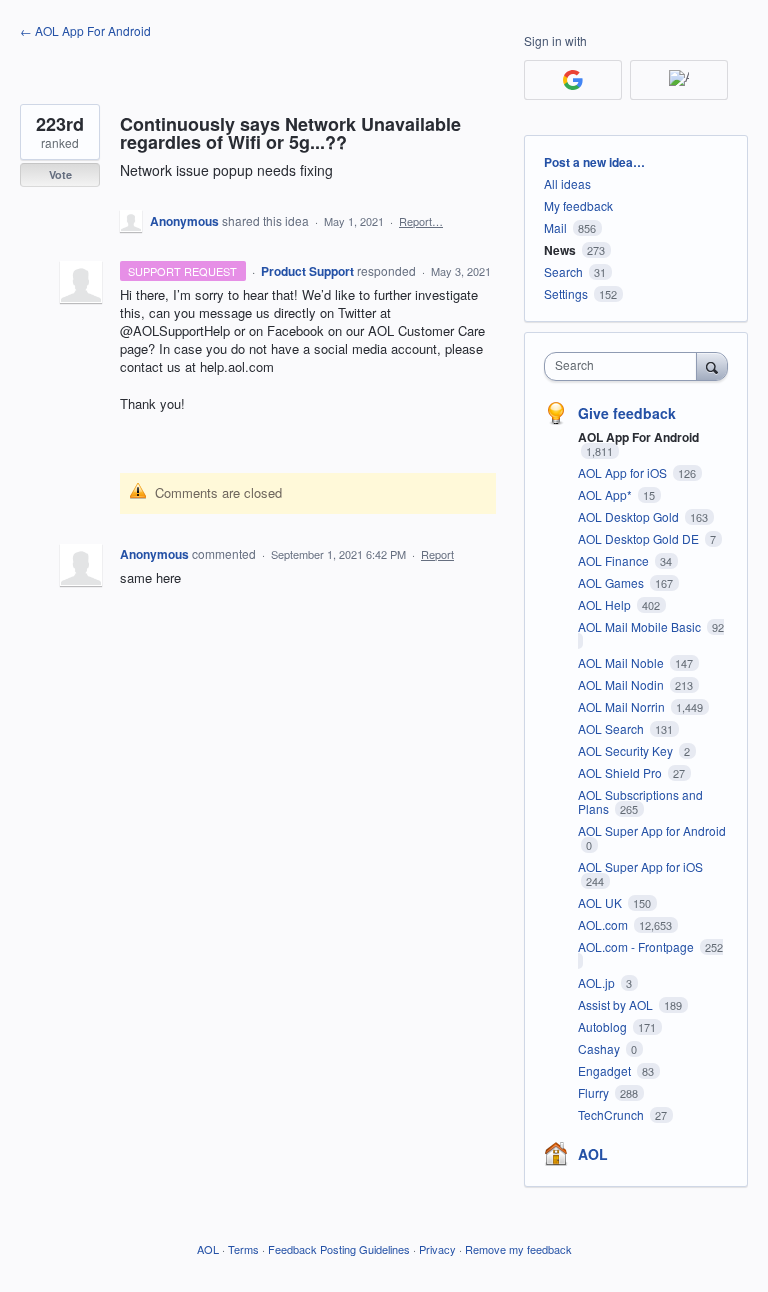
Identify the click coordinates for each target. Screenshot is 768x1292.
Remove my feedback (518, 1249)
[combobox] (625, 366)
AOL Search (612, 728)
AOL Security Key (627, 750)
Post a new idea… (594, 162)
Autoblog (604, 1026)
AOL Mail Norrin (623, 706)
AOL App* (606, 494)
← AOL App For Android (85, 30)
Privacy (437, 1249)
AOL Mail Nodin (622, 684)
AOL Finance (615, 560)
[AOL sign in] (679, 80)
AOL (593, 1154)
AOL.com (604, 924)
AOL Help (606, 604)
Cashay (600, 1048)
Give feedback (627, 413)
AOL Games (612, 582)
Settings (566, 293)
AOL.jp (598, 982)
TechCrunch (612, 1114)
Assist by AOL (617, 1004)
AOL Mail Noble (622, 662)
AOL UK (601, 902)
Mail (555, 227)
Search (563, 271)
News (560, 250)
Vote (60, 174)
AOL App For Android (638, 437)
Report (437, 554)
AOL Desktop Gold (630, 516)
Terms (243, 1249)
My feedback (578, 205)
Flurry (595, 1092)
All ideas (567, 183)
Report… (421, 221)
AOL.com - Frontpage (637, 946)
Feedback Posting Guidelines (339, 1249)
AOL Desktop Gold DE (640, 538)
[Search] (712, 366)
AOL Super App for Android (652, 830)
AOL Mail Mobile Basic (641, 626)
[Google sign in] (573, 80)
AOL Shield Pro (621, 772)
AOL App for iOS (624, 472)
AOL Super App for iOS (640, 866)
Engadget (606, 1070)
